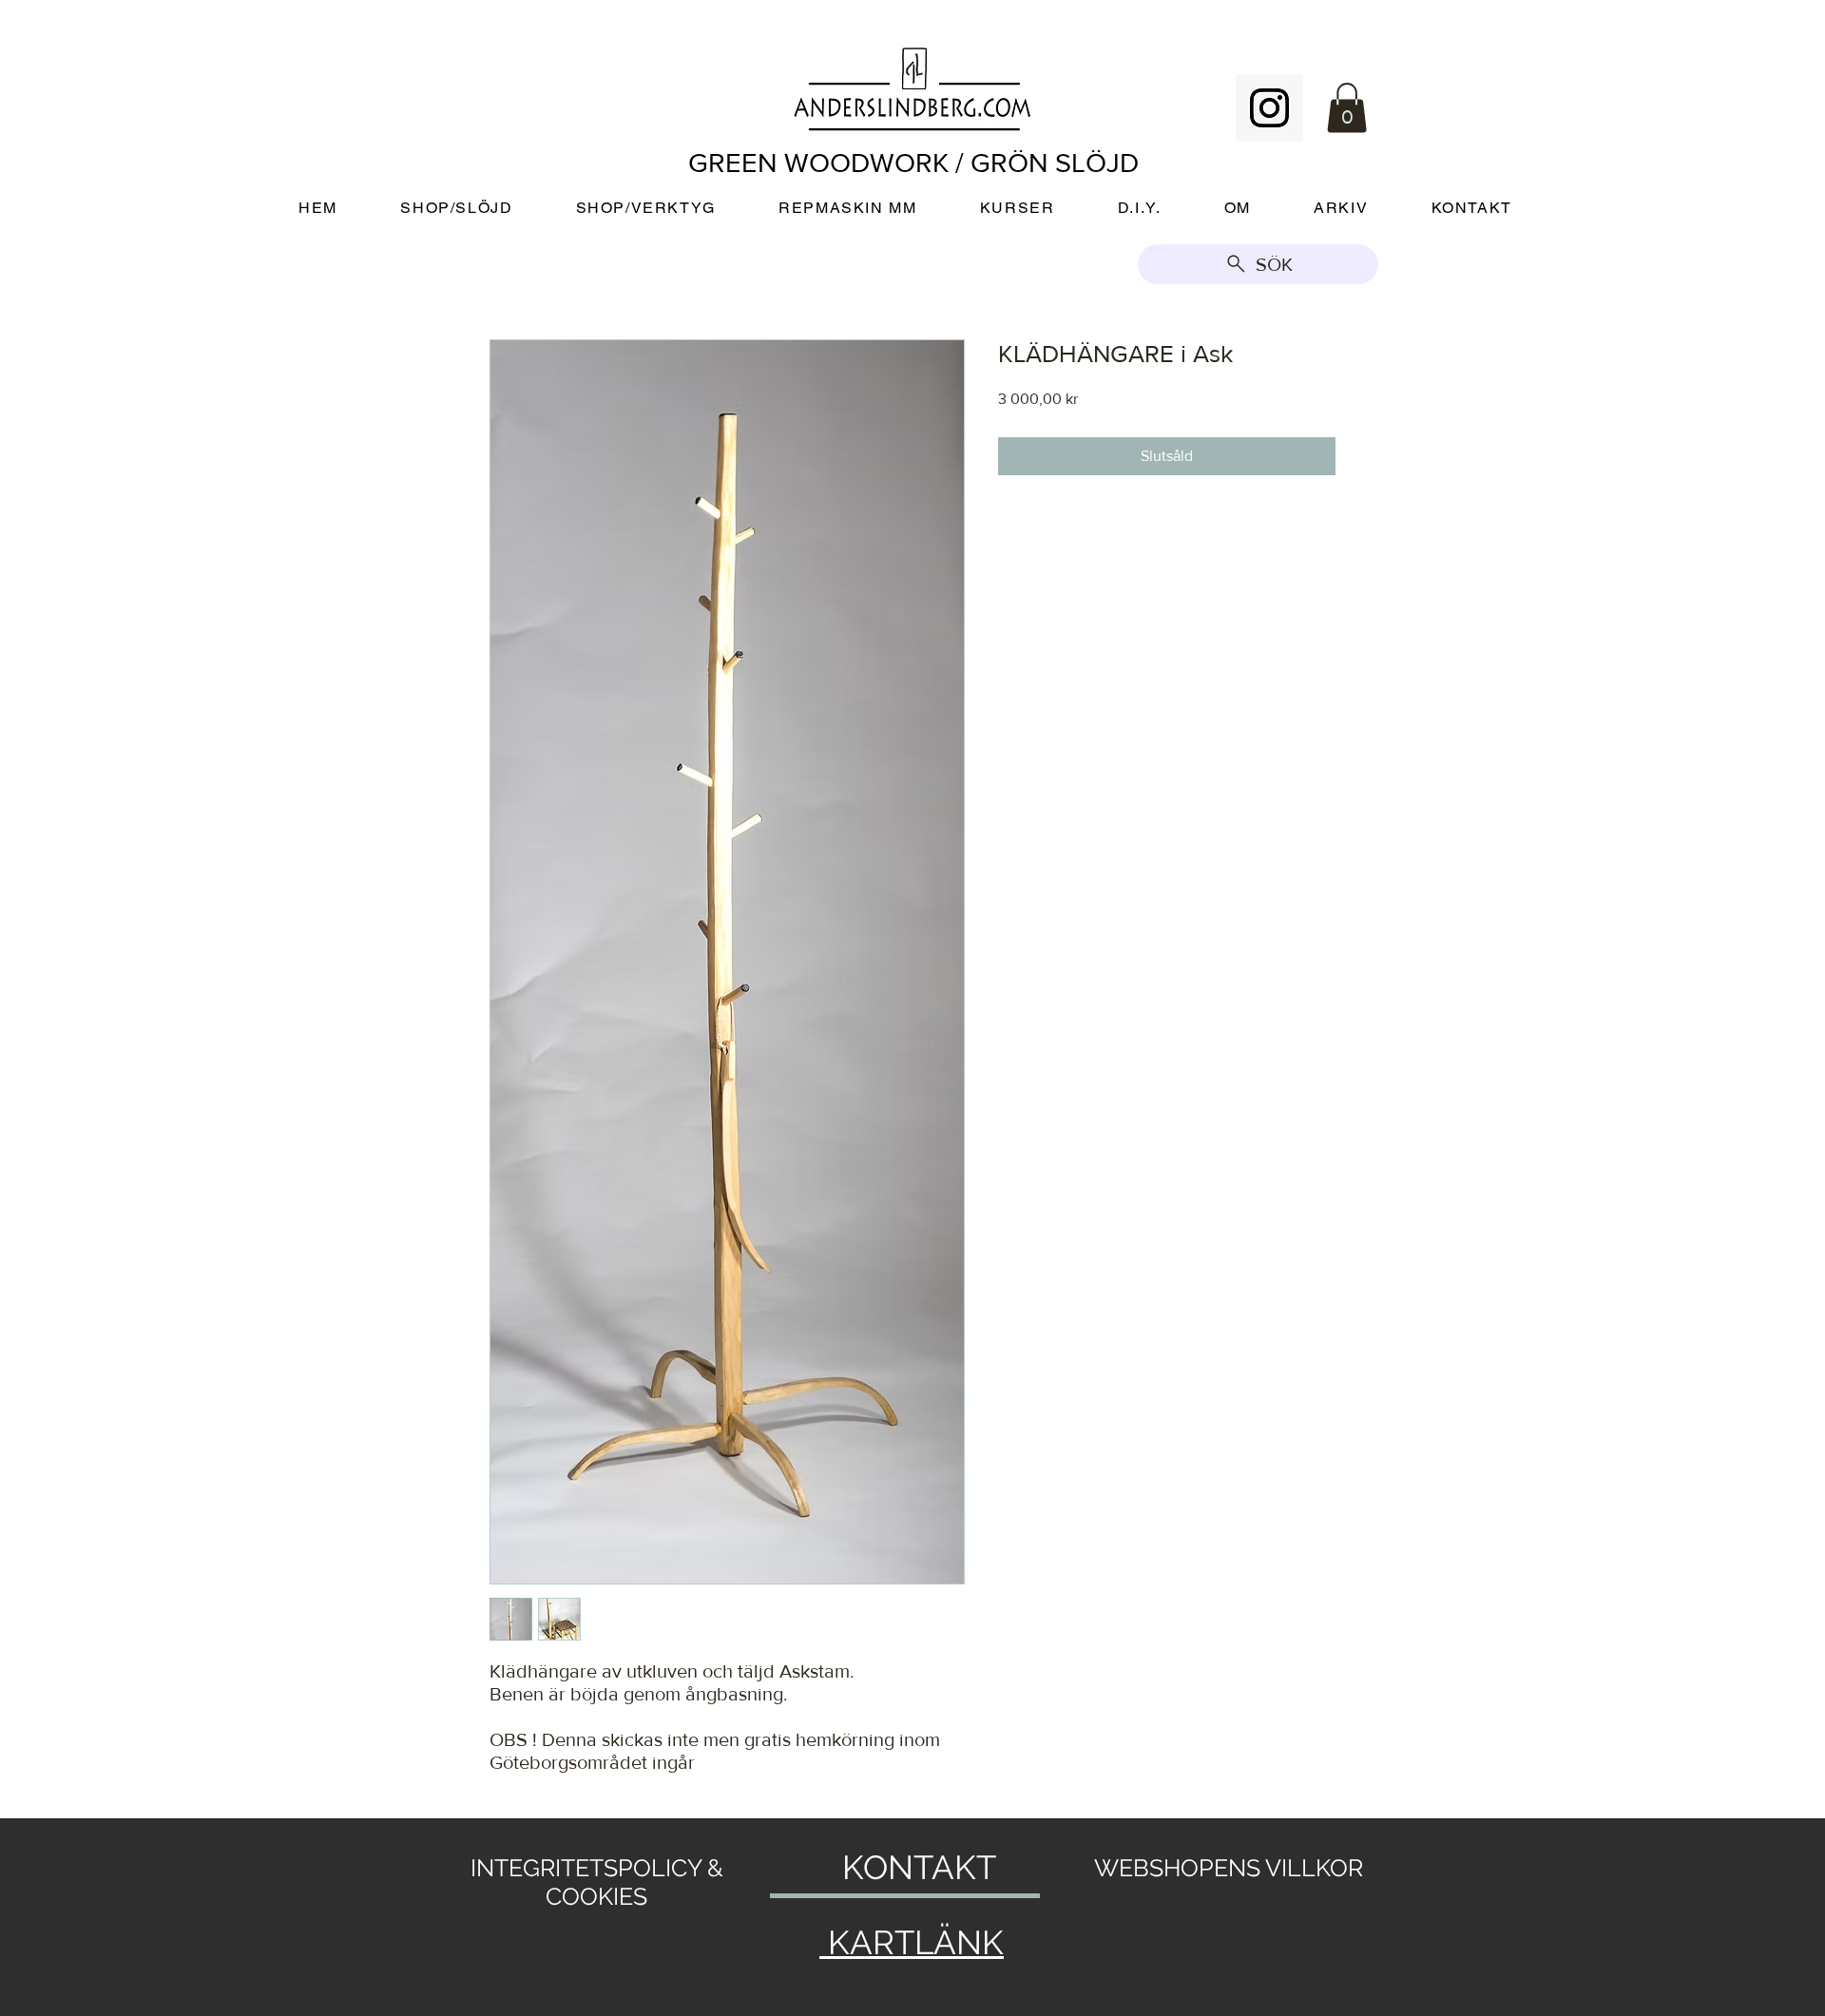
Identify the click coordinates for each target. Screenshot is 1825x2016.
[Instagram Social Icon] (1269, 108)
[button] (1347, 108)
